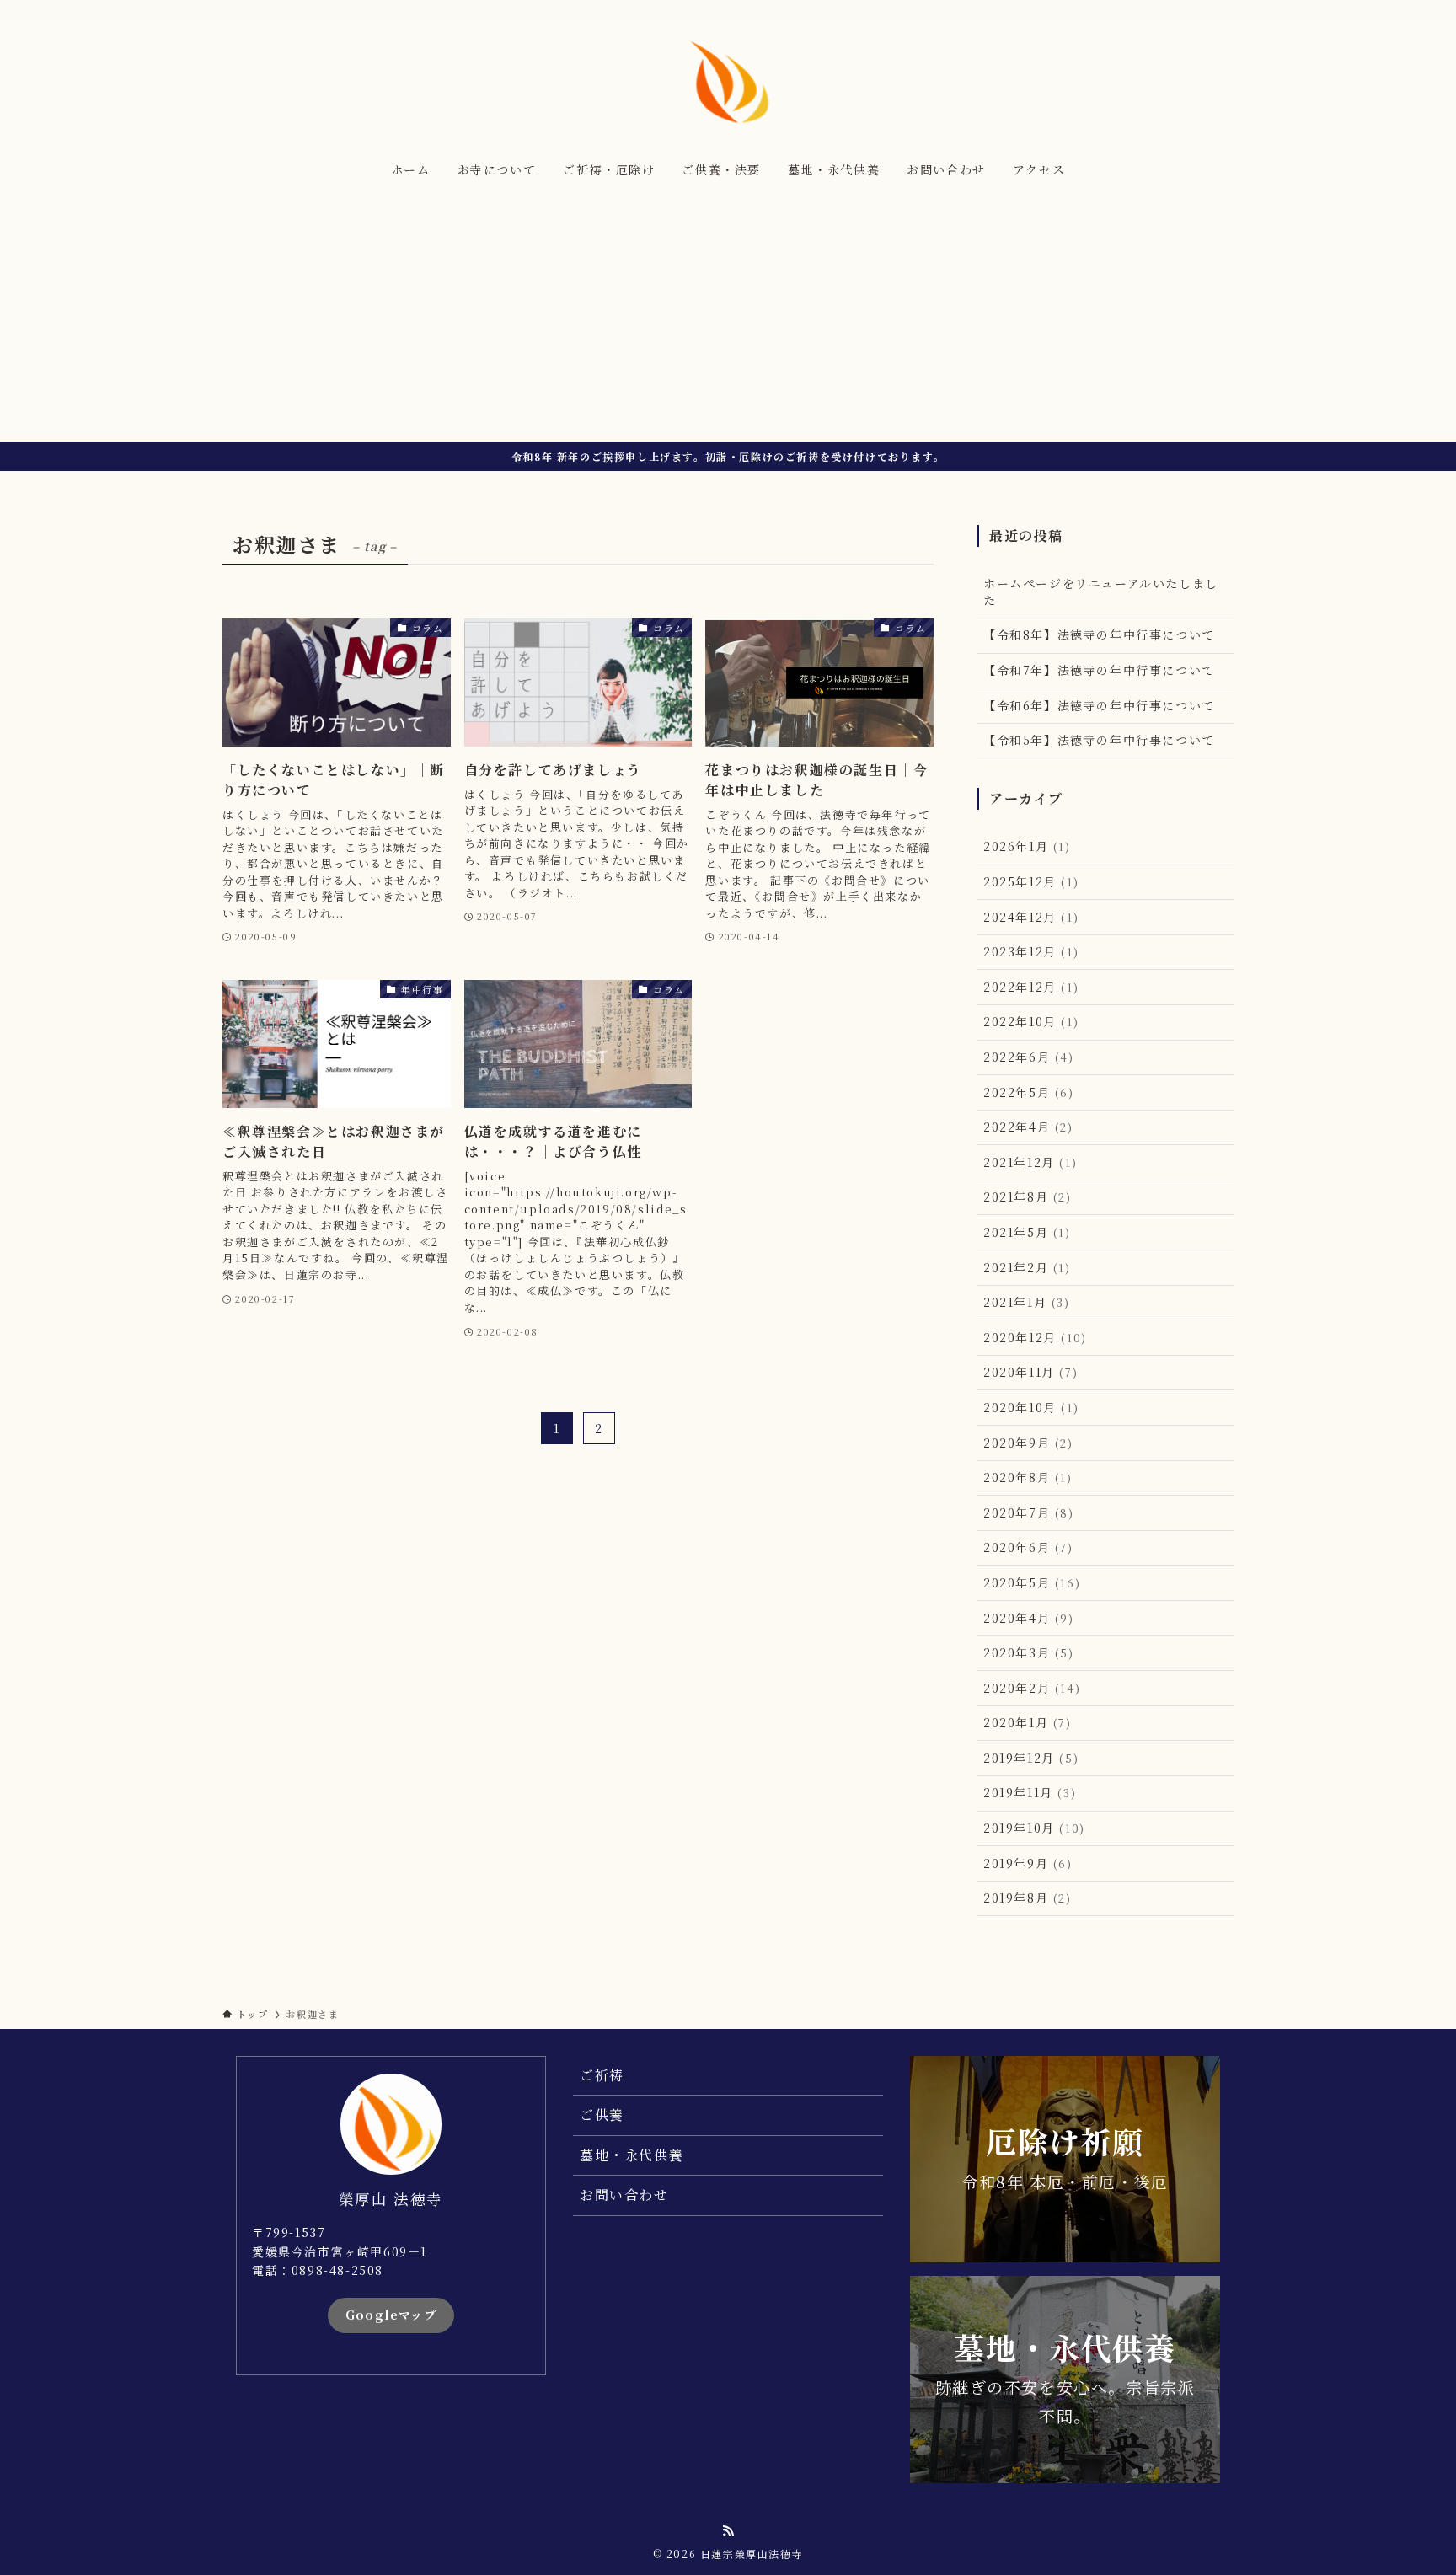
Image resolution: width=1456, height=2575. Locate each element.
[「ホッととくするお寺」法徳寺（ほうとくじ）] (728, 81)
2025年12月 (1031, 881)
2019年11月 (1030, 1792)
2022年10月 (1031, 1021)
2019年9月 (1028, 1863)
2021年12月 (1030, 1162)
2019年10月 (1034, 1828)
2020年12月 (1035, 1337)
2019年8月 (1028, 1898)
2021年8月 (1028, 1196)
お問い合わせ (624, 2195)
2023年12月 (1031, 951)
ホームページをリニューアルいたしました (1101, 592)
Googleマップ (391, 2315)
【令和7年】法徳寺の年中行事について (1099, 670)
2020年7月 (1029, 1512)
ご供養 (602, 2115)
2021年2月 (1027, 1267)
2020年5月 (1032, 1582)
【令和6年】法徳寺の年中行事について (1099, 705)
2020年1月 (1028, 1722)
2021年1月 (1027, 1302)
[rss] (1223, 9)
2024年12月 (1031, 917)
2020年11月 (1030, 1372)
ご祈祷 (602, 2075)
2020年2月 (1032, 1688)
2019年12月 (1031, 1758)
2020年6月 (1028, 1547)
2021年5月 (1027, 1232)
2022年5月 (1029, 1092)
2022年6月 (1029, 1057)
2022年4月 (1028, 1127)
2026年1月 (1027, 846)
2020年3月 (1029, 1652)
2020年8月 (1028, 1477)
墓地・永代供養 (632, 2155)
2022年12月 (1031, 987)
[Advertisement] (728, 315)
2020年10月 (1031, 1407)
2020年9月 (1028, 1443)
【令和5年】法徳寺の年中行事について (1099, 740)
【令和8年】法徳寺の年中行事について (1099, 634)
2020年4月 (1029, 1618)
